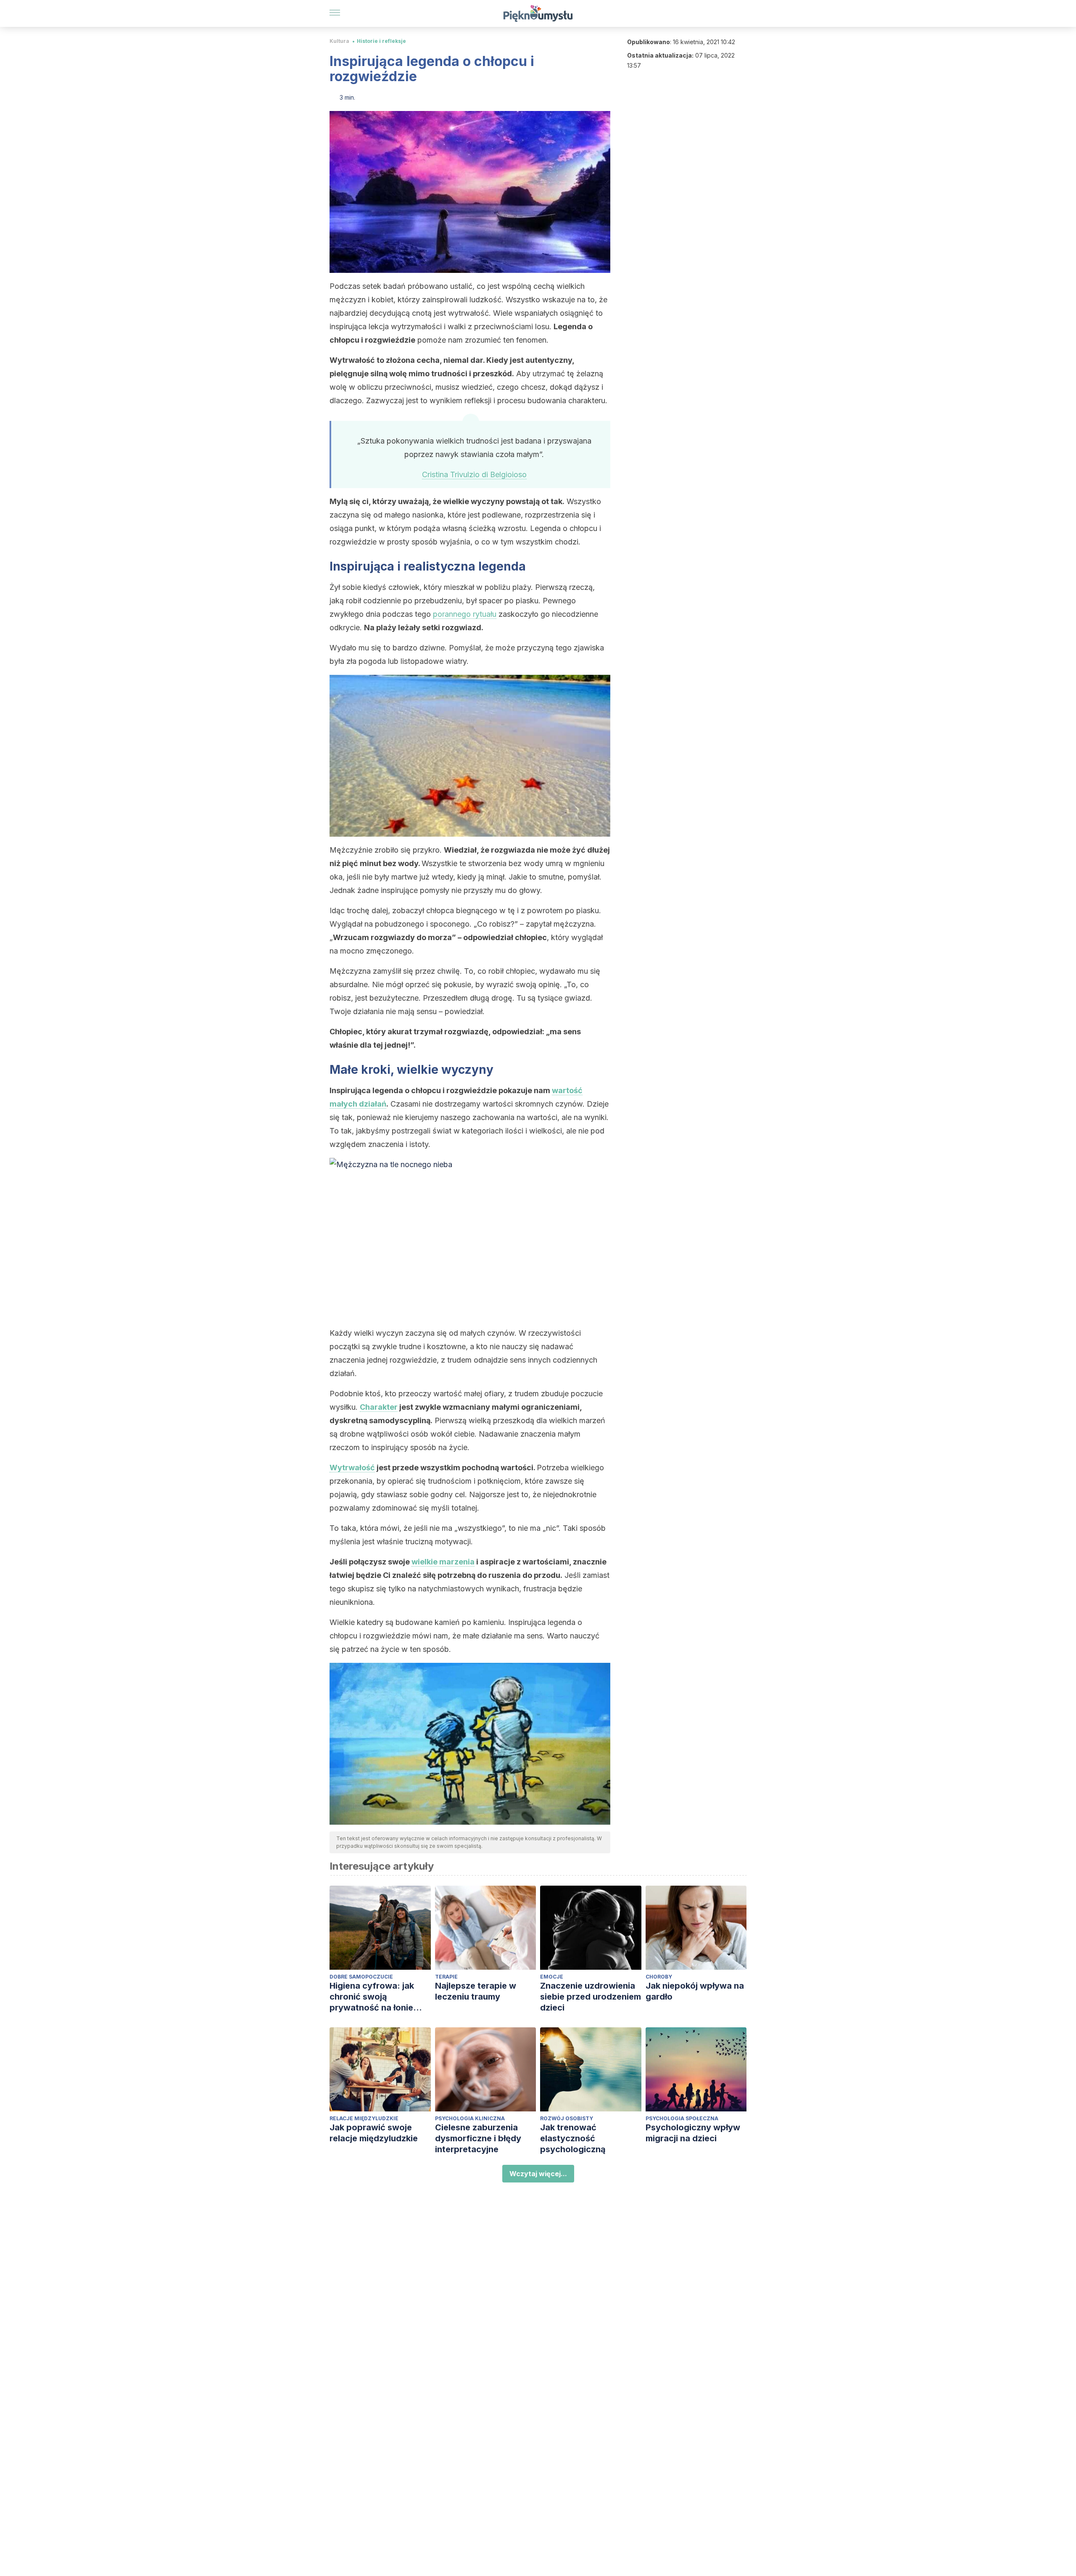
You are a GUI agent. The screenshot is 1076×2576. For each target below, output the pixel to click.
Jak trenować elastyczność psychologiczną (573, 2138)
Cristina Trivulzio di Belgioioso (474, 474)
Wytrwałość (352, 1468)
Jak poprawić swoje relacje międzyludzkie (374, 2133)
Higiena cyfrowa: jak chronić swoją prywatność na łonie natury (372, 1997)
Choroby (659, 1977)
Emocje (552, 1977)
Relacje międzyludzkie (364, 2118)
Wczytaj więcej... (538, 2174)
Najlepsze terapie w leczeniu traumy (476, 1991)
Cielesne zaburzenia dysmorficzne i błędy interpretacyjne (478, 2138)
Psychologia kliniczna (470, 2118)
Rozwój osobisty (567, 2118)
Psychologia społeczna (682, 2118)
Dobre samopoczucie (361, 1977)
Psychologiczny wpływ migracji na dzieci (693, 2133)
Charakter (379, 1407)
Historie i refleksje (381, 41)
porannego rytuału (465, 614)
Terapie (446, 1977)
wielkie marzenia (443, 1562)
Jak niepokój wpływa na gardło (695, 1991)
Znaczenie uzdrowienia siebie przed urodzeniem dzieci (591, 1997)
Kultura (339, 41)
